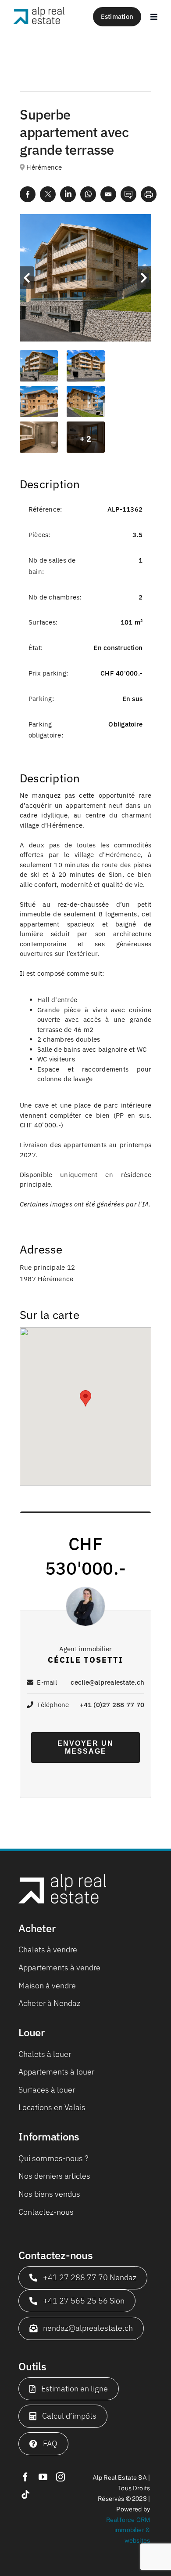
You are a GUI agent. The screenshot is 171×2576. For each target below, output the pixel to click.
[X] (48, 194)
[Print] (149, 194)
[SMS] (128, 194)
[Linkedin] (68, 194)
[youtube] (43, 2477)
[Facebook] (28, 194)
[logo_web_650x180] (39, 11)
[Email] (108, 194)
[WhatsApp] (88, 194)
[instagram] (61, 2477)
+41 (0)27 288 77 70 (112, 1705)
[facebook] (25, 2477)
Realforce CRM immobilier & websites (128, 2530)
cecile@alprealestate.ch (107, 1682)
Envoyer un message (85, 1747)
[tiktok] (25, 2495)
